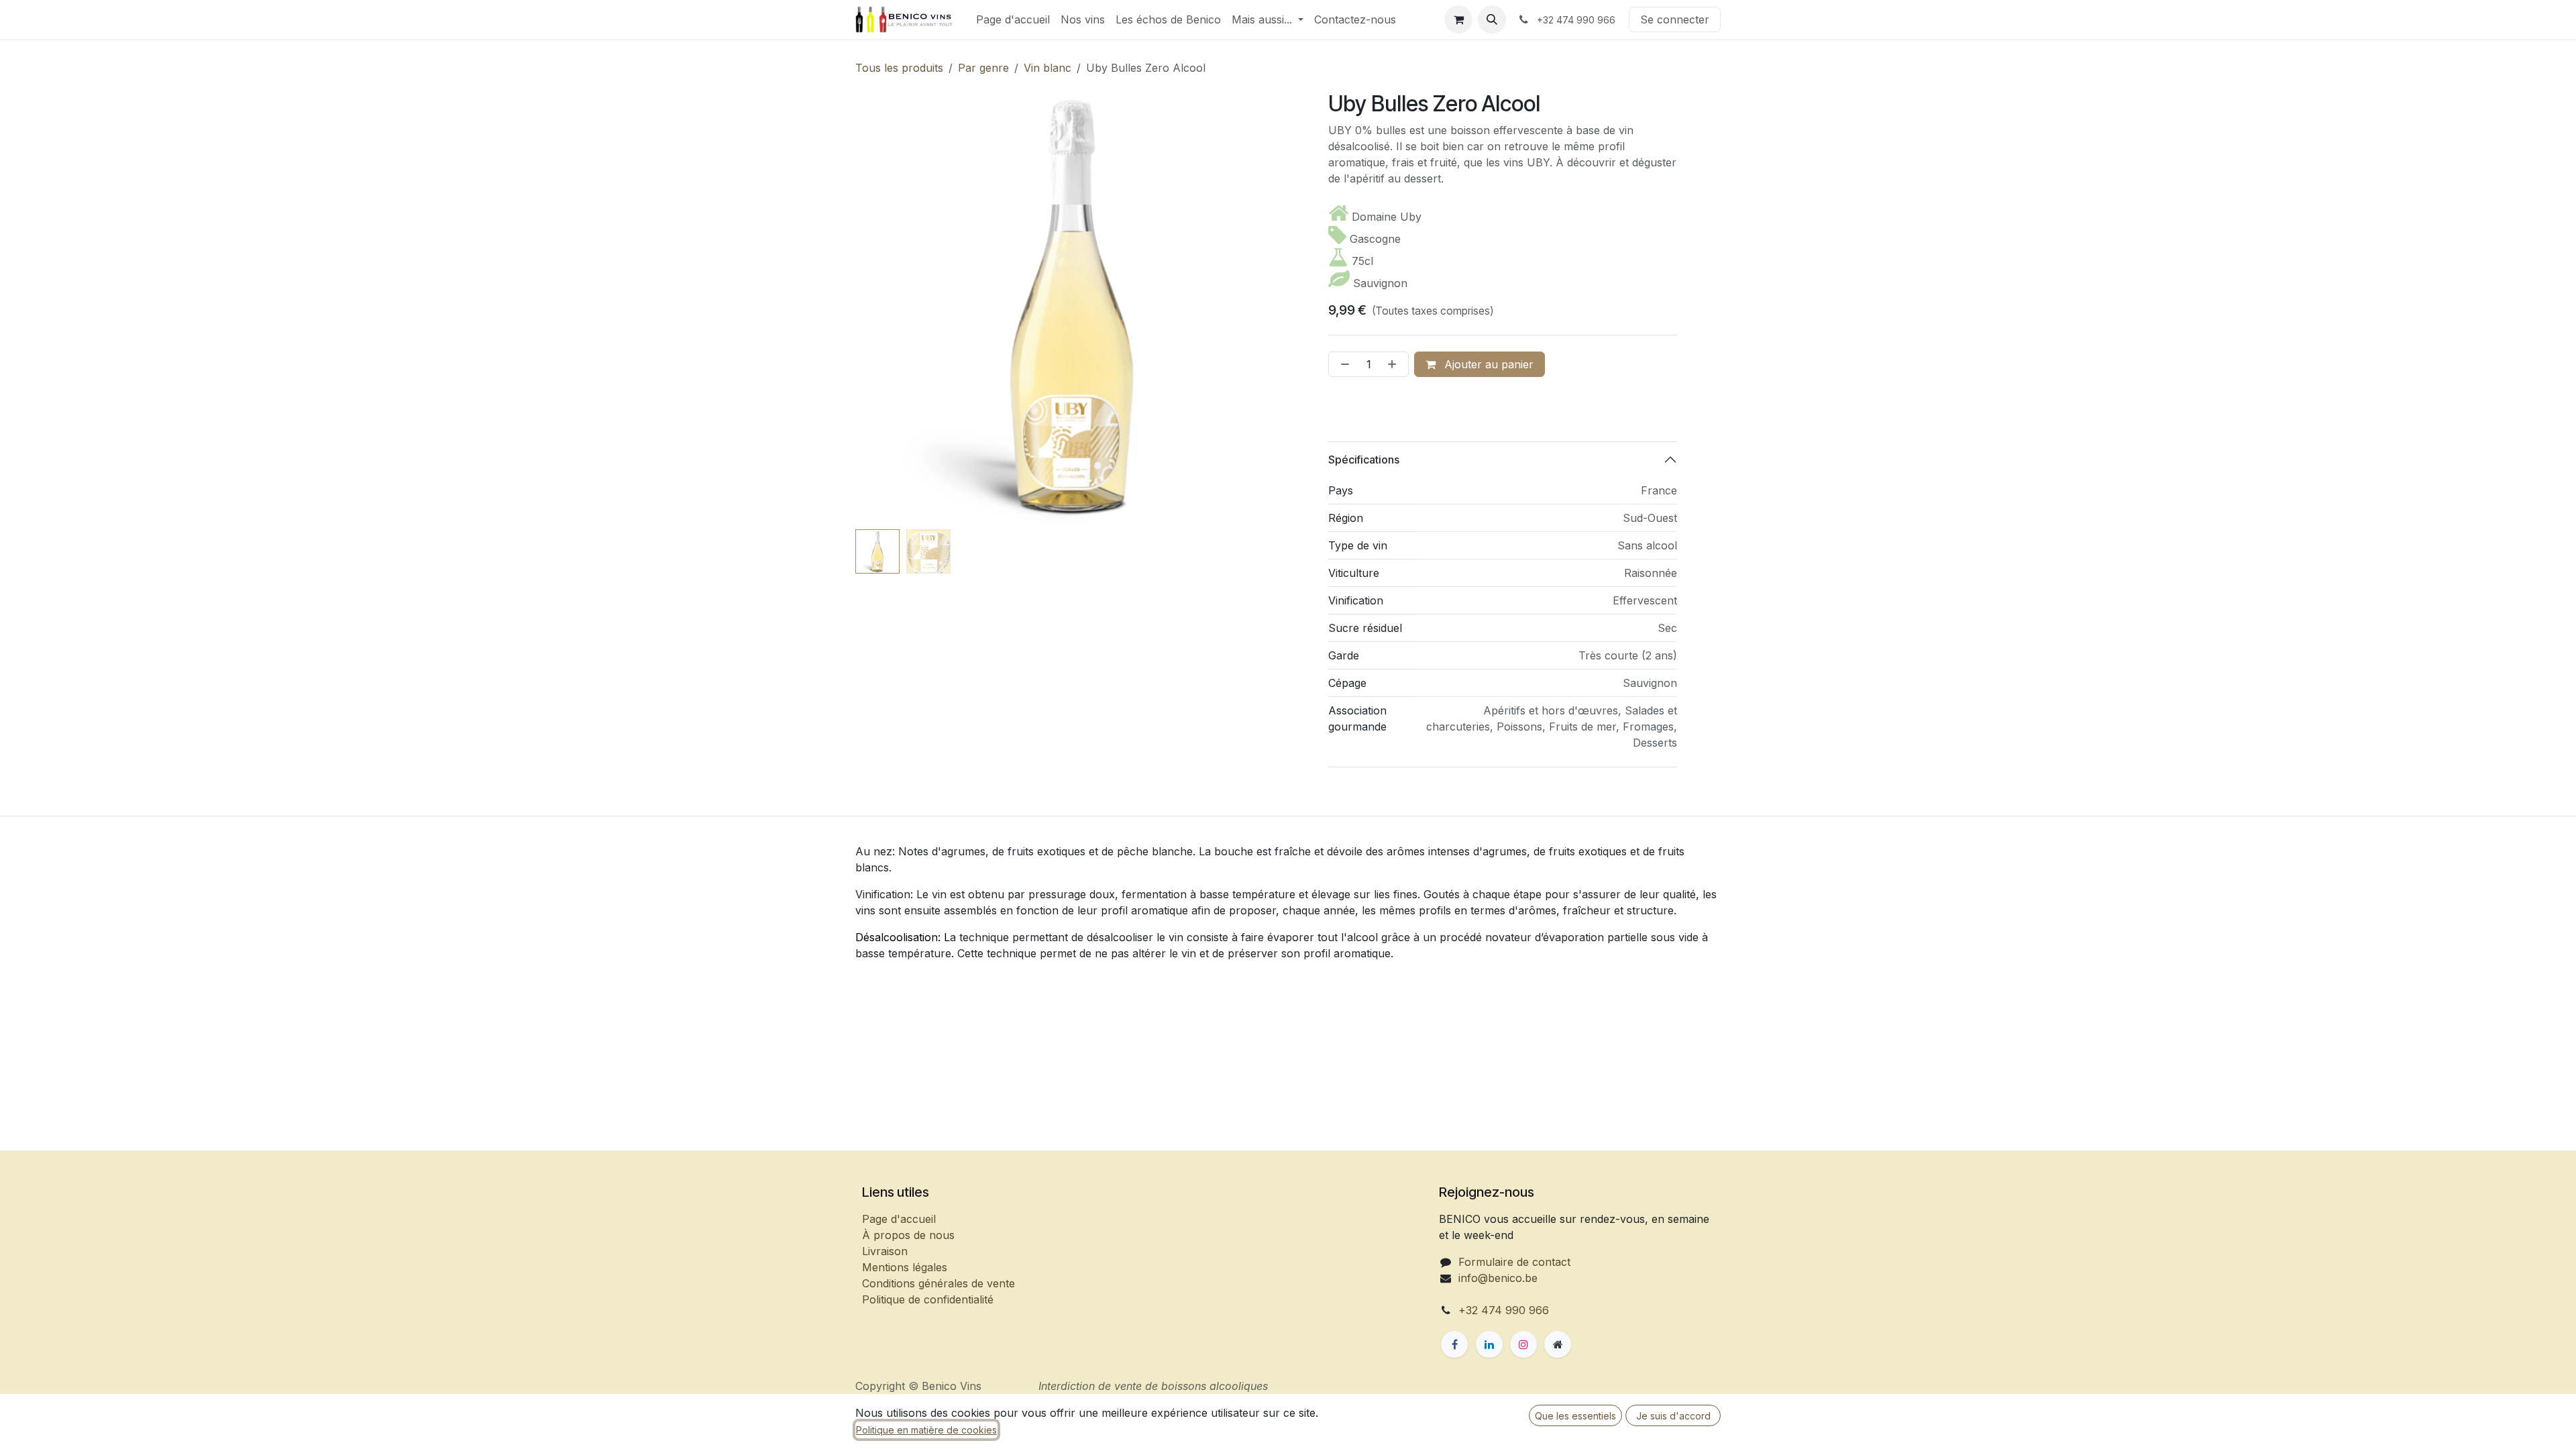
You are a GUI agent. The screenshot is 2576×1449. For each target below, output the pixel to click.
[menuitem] (1013, 19)
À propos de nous (908, 1235)
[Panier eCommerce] (1458, 19)
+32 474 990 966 (1504, 1310)
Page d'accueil (899, 1219)
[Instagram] (1523, 1344)
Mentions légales (905, 1267)
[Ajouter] (1395, 364)
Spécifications (1364, 460)
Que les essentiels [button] (1575, 1416)
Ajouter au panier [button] (1487, 364)
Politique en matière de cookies (926, 1430)
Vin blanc (1048, 68)
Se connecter (1675, 19)
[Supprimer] (1342, 364)
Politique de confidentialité (928, 1299)
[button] (1492, 19)
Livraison (885, 1251)
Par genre (983, 68)
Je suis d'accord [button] (1673, 1416)
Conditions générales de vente (938, 1283)
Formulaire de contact (1514, 1262)
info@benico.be (1498, 1278)
